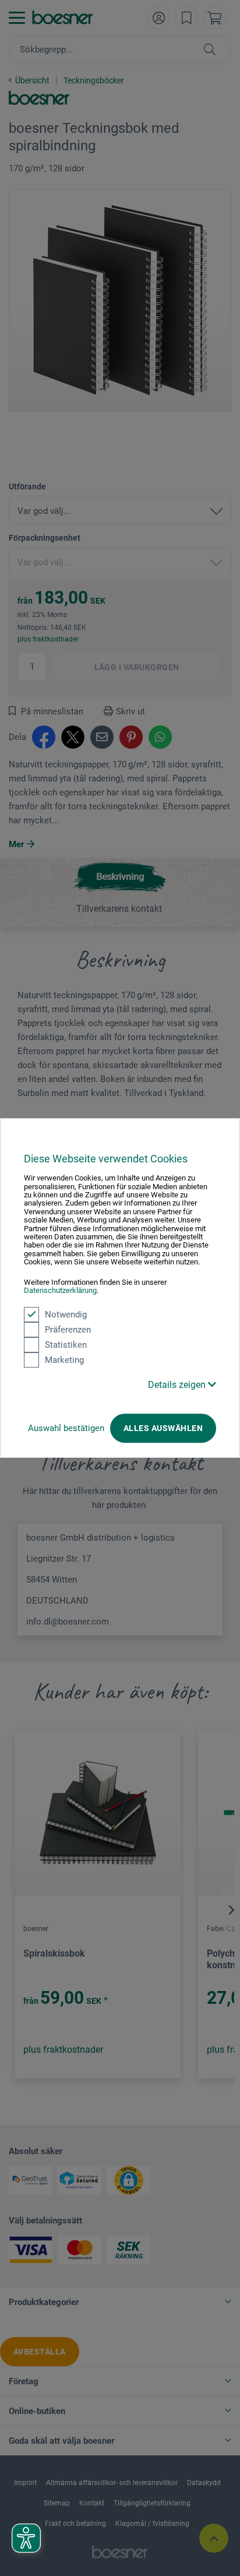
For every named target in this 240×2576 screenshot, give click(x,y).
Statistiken (66, 1345)
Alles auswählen (163, 1428)
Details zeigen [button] (178, 1385)
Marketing (64, 1360)
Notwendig (66, 1315)
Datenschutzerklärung (60, 1290)
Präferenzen (68, 1330)
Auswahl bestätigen (66, 1428)
